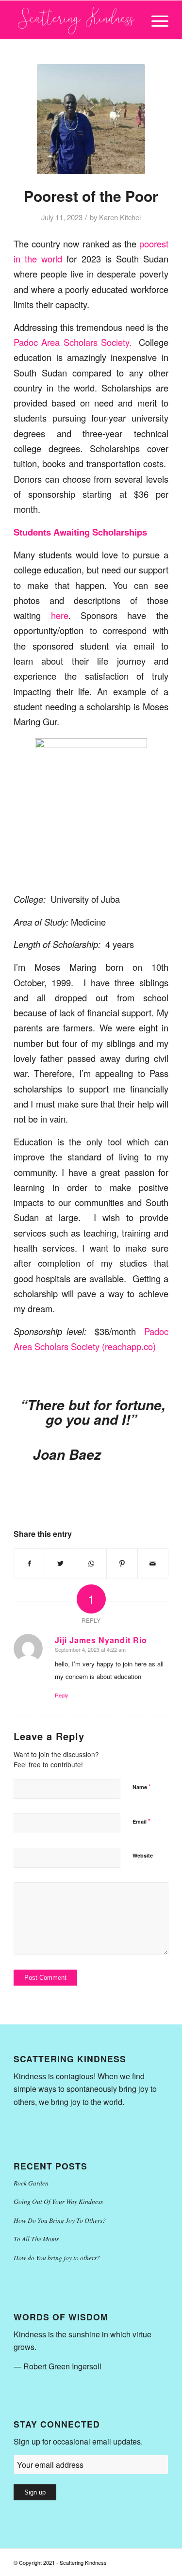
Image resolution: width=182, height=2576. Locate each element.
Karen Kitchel (120, 217)
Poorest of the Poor (91, 196)
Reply (62, 1695)
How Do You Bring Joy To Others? (60, 2220)
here (54, 615)
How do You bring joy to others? (57, 2258)
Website (143, 1855)
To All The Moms (36, 2239)
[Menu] (155, 20)
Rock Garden (31, 2183)
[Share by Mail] (153, 1564)
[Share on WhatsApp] (91, 1564)
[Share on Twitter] (60, 1564)
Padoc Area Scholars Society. (73, 342)
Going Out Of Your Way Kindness (58, 2201)
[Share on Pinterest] (122, 1564)
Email (141, 1821)
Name (142, 1786)
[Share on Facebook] (29, 1564)
